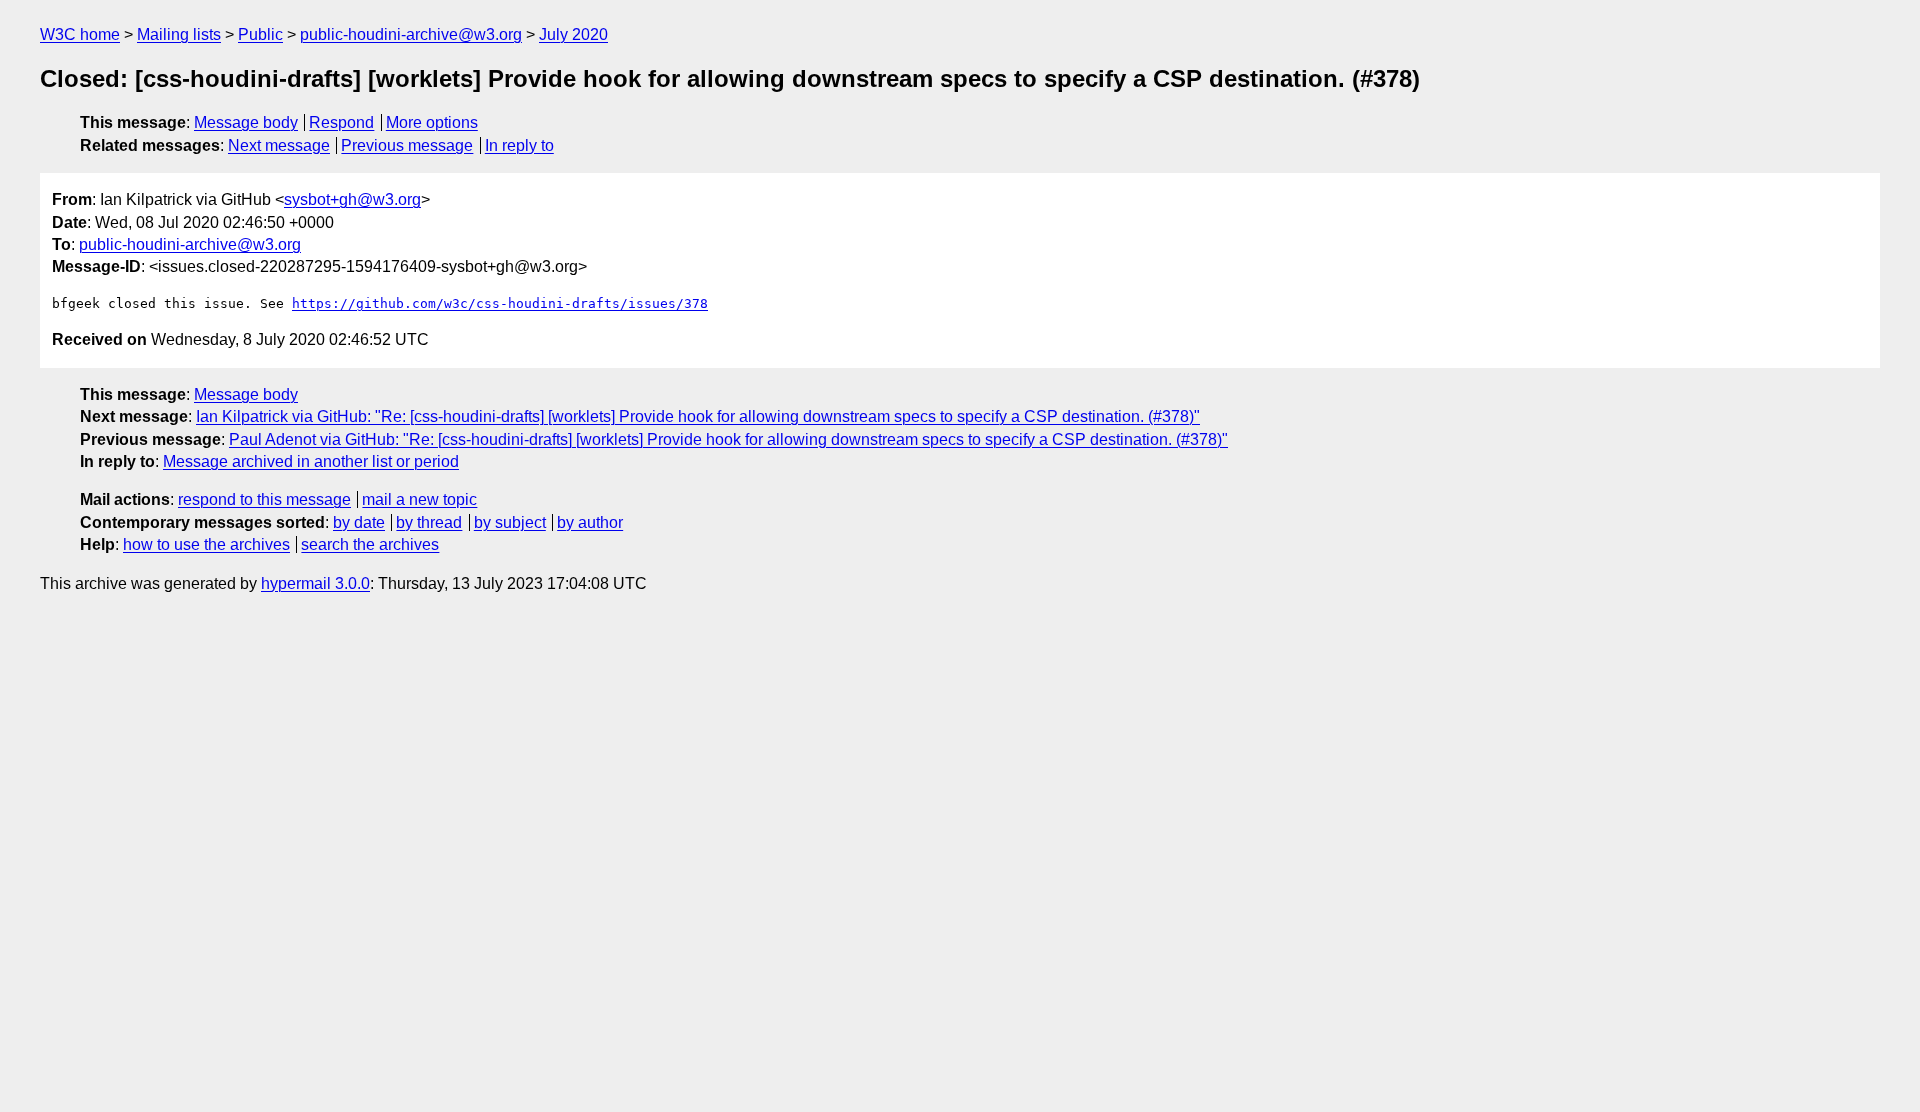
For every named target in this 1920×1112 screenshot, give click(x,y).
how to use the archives (206, 544)
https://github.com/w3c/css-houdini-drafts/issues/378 (500, 303)
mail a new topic (419, 499)
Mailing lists (179, 34)
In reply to (519, 145)
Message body (246, 122)
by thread (429, 522)
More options (432, 122)
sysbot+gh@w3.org (352, 199)
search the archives (370, 544)
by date (359, 522)
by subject (510, 522)
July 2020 (573, 34)
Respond (341, 122)
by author (590, 522)
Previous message (407, 145)
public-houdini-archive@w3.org (411, 34)
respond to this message (264, 499)
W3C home (80, 34)
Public (260, 34)
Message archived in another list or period (311, 461)
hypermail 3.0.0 (315, 583)
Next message (279, 145)
